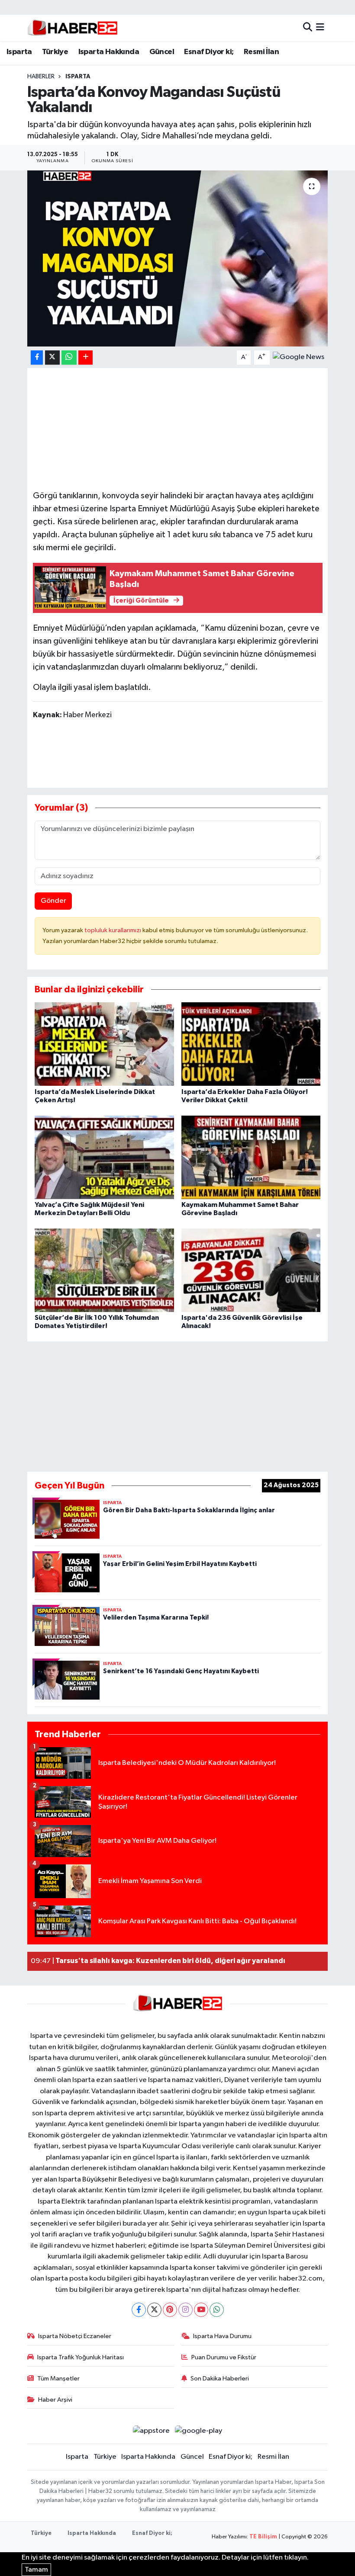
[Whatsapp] (217, 2310)
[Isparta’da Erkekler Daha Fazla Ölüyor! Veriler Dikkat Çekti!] (251, 1044)
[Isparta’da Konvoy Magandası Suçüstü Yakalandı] (178, 258)
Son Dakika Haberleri (220, 2379)
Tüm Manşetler (58, 2379)
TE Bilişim (263, 2537)
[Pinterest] (170, 2310)
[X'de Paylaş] (52, 358)
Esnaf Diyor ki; (209, 52)
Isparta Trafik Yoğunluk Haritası (81, 2357)
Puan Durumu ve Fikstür (224, 2357)
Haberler (41, 77)
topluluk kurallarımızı (113, 930)
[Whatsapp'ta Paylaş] (69, 358)
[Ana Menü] (320, 28)
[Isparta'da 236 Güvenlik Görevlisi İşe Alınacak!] (251, 1270)
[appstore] (151, 2431)
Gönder (53, 901)
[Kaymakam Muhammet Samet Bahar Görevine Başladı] (251, 1157)
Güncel (162, 52)
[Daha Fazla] (86, 358)
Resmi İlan (261, 52)
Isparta (19, 52)
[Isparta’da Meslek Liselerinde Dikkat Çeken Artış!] (104, 1044)
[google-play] (199, 2431)
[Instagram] (186, 2310)
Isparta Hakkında (109, 52)
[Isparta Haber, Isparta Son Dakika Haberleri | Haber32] (73, 28)
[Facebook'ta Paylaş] (37, 358)
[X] (154, 2310)
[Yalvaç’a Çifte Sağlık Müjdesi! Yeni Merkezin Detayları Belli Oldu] (104, 1157)
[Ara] (308, 28)
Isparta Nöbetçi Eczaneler (75, 2336)
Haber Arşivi (55, 2400)
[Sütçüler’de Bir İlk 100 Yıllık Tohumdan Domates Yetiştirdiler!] (104, 1270)
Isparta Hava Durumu (222, 2336)
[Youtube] (201, 2310)
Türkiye (55, 52)
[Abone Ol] (299, 357)
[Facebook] (139, 2310)
